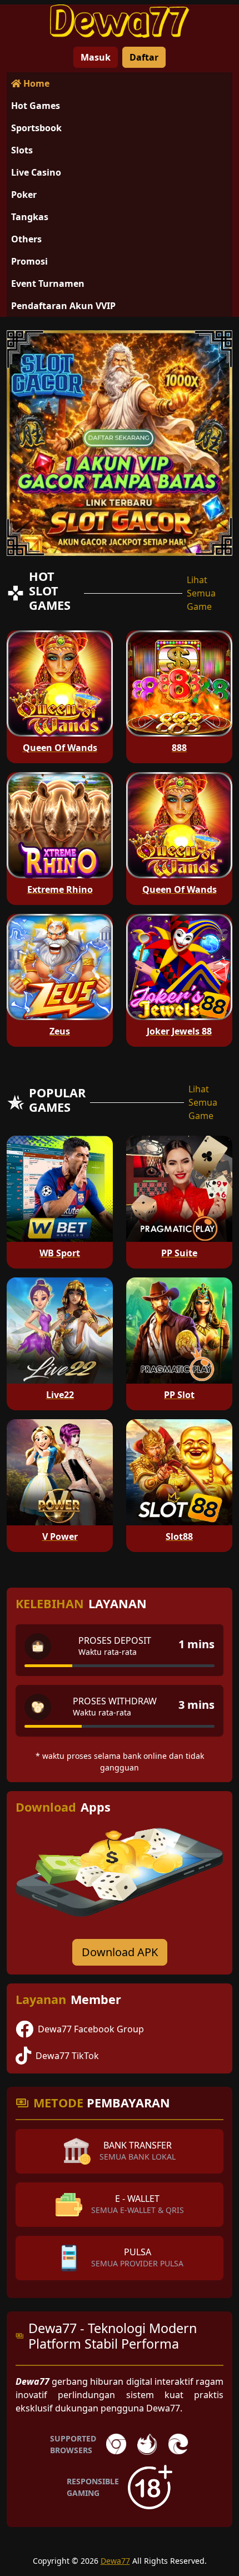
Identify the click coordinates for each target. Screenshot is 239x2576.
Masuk (96, 57)
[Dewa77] (120, 21)
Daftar (144, 57)
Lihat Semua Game (201, 593)
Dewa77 (115, 2561)
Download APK (120, 1952)
